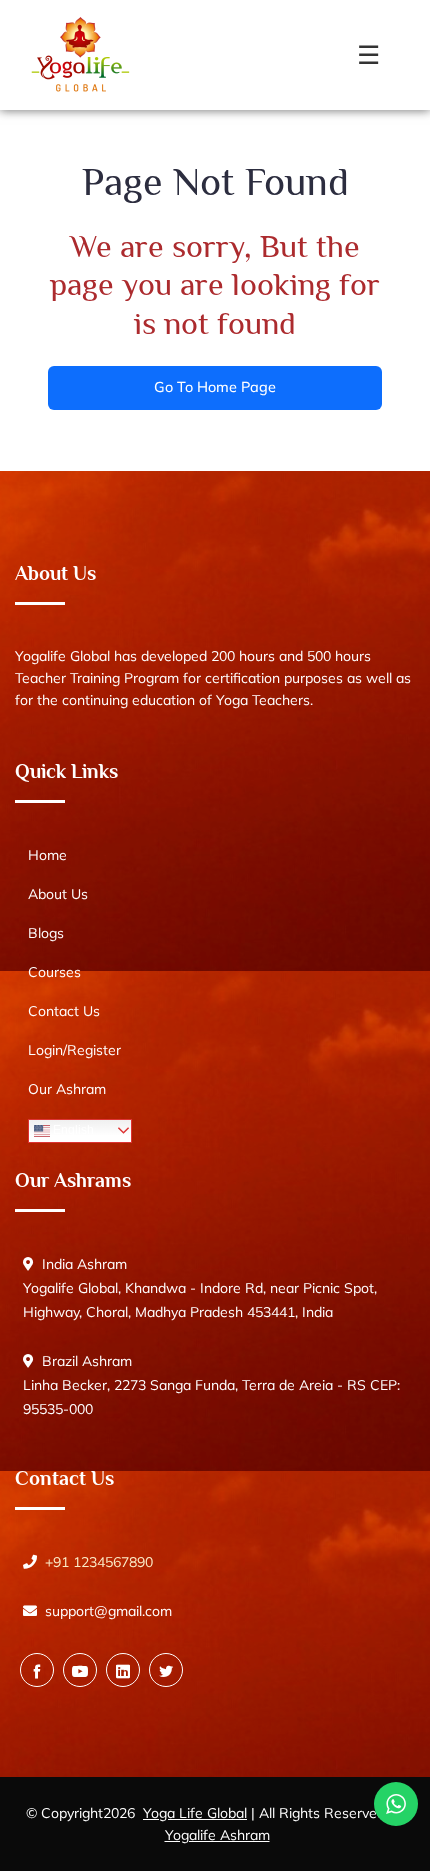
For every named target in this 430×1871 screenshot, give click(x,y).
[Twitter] (166, 1670)
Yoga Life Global (195, 1813)
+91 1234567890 (99, 1562)
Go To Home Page (215, 387)
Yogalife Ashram (217, 1835)
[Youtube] (80, 1670)
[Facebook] (37, 1670)
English (72, 1130)
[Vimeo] (123, 1670)
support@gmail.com (108, 1611)
